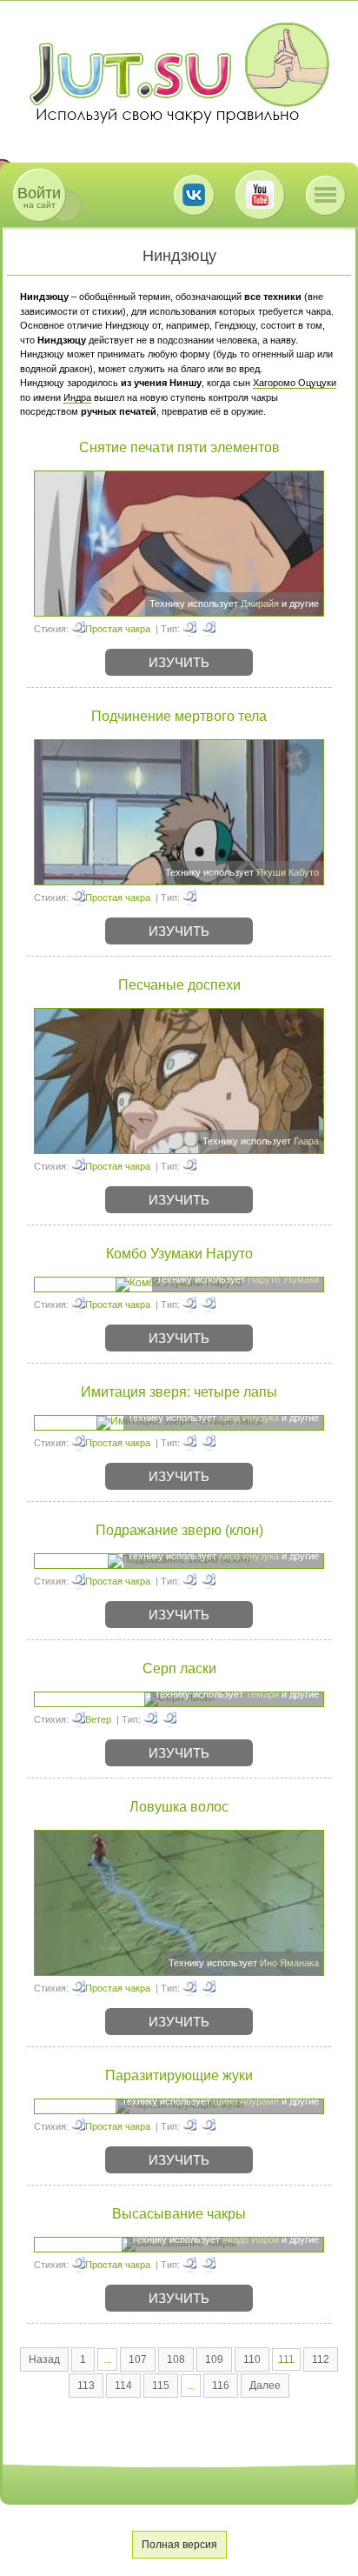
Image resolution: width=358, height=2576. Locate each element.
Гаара (306, 1141)
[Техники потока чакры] (189, 1988)
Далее (265, 2386)
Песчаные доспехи (179, 985)
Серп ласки (179, 1668)
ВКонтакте (194, 195)
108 (176, 2359)
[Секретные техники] (189, 2126)
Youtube (260, 195)
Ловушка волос (179, 1807)
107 (138, 2359)
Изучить (179, 662)
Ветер (98, 1719)
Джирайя (260, 604)
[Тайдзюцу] (189, 1305)
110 (252, 2359)
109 (214, 2359)
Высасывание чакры (179, 2214)
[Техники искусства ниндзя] (209, 1443)
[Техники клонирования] (189, 1581)
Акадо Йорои (251, 2239)
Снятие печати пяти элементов (179, 447)
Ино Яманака (289, 1963)
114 (123, 2386)
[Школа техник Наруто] (179, 73)
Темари (262, 1694)
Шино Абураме (246, 2101)
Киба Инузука (249, 1418)
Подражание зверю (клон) (179, 1530)
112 (321, 2359)
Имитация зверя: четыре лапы (179, 1392)
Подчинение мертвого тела (179, 716)
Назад (44, 2359)
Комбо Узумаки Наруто (179, 1254)
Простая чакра (118, 629)
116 (221, 2386)
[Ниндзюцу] (209, 629)
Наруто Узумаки (283, 1279)
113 (86, 2386)
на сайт (39, 197)
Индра (77, 397)
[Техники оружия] (150, 1719)
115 (161, 2386)
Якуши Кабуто (288, 872)
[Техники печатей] (189, 629)
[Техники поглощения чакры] (189, 2265)
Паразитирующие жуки (179, 2075)
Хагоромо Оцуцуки (295, 383)
